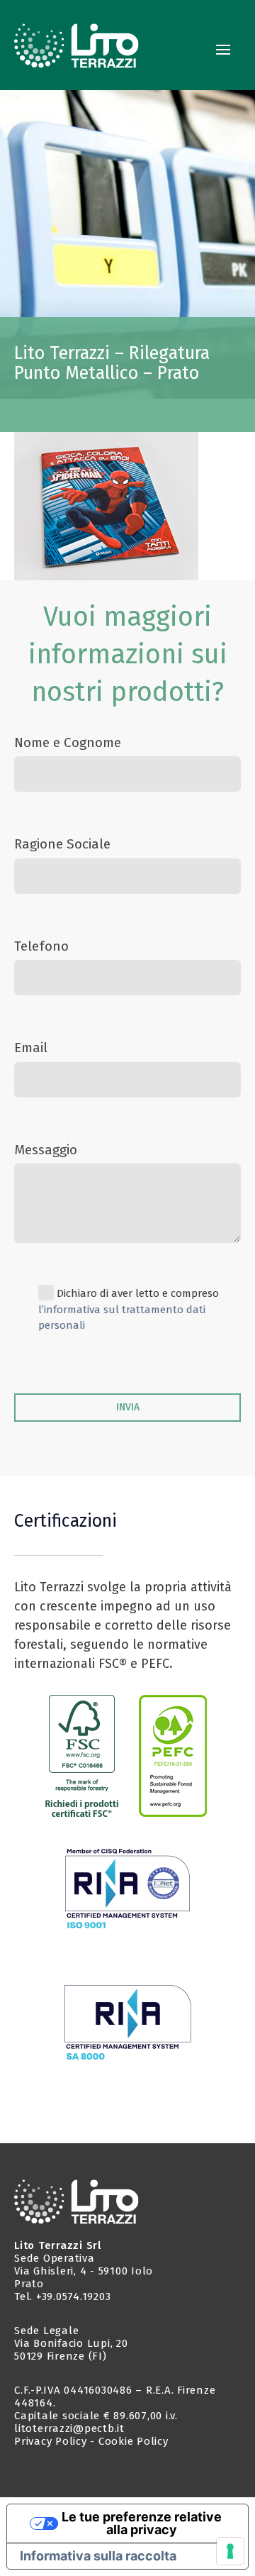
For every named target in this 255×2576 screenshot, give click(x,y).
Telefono (41, 946)
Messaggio (46, 1150)
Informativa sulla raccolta (98, 2556)
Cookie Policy (134, 2441)
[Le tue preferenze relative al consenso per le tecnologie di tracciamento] (230, 2551)
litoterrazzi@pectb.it (69, 2428)
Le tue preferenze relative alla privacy (142, 2523)
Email (31, 1047)
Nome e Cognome (68, 742)
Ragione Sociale (62, 844)
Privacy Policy (51, 2441)
